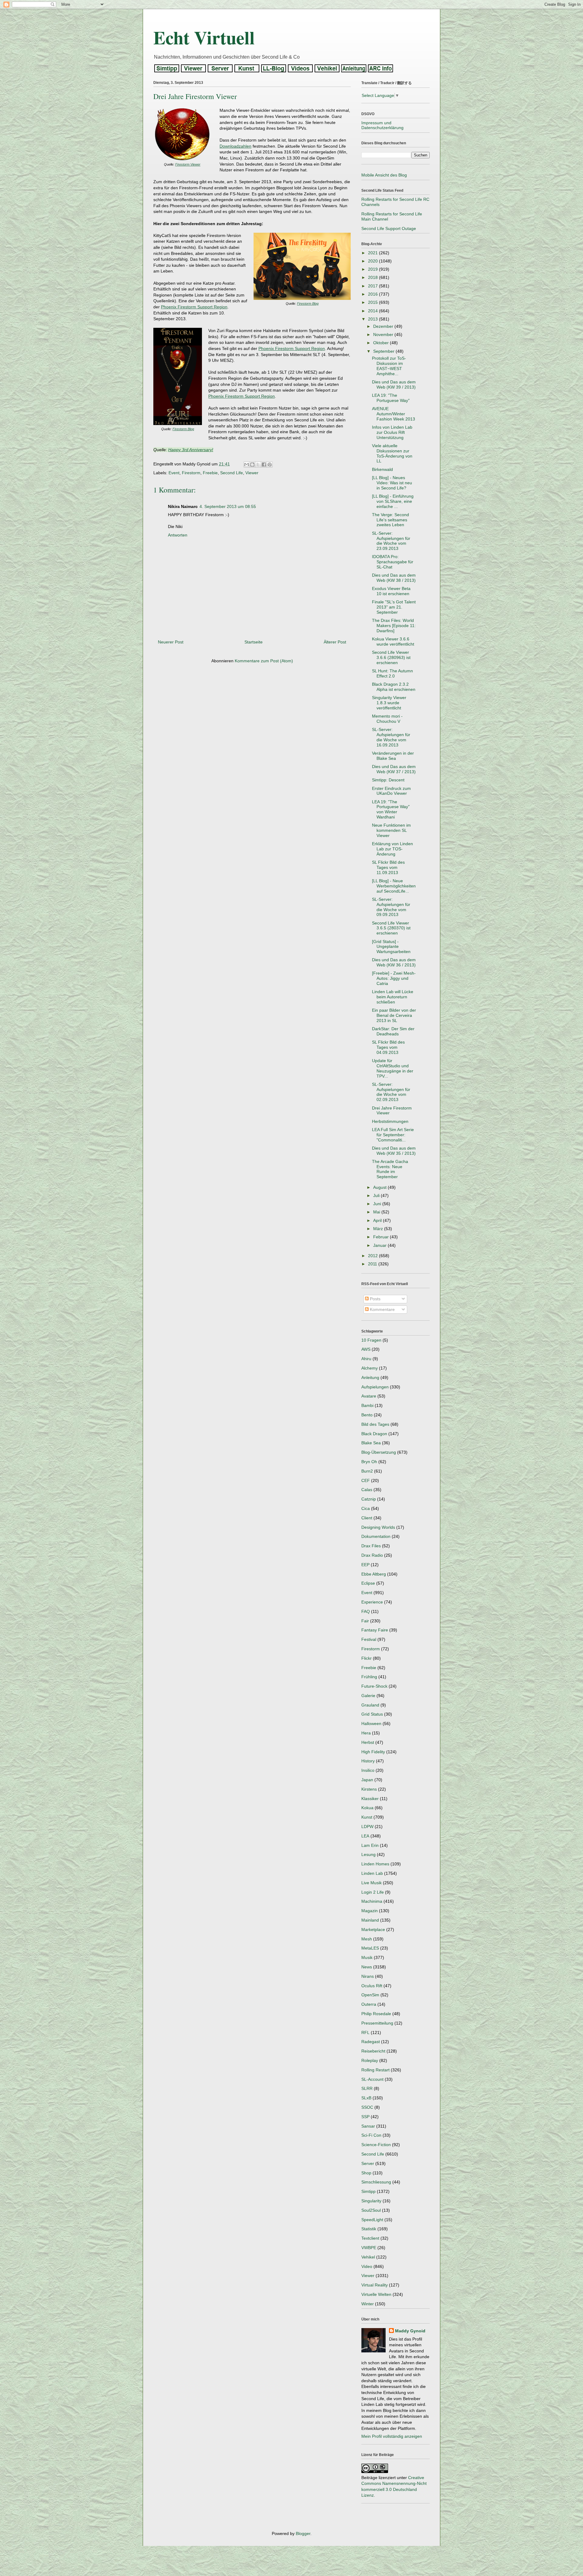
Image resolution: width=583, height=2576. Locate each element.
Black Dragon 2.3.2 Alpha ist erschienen (394, 687)
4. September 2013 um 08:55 (228, 506)
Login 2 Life (373, 1892)
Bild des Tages (375, 1424)
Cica (366, 1508)
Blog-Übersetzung (379, 1452)
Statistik (369, 2229)
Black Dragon (374, 1434)
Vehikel (368, 2257)
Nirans (368, 1976)
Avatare (369, 1396)
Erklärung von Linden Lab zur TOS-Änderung (392, 849)
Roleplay (370, 2060)
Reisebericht (373, 2051)
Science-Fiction (376, 2145)
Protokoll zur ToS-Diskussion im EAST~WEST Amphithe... (389, 366)
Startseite (254, 642)
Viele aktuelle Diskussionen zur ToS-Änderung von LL (392, 453)
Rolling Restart (375, 2070)
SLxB (366, 2098)
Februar (382, 1237)
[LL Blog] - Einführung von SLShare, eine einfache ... (393, 501)
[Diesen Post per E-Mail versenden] (247, 465)
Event (174, 473)
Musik (367, 1957)
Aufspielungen (375, 1387)
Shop (366, 2173)
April (378, 1220)
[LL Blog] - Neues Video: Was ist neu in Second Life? (392, 483)
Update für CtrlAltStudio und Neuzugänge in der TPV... (393, 1068)
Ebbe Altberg (374, 1574)
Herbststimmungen (390, 1121)
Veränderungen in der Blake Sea (393, 756)
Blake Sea (371, 1443)
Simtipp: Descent (388, 780)
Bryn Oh (369, 1462)
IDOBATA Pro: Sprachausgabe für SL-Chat (393, 562)
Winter (368, 2304)
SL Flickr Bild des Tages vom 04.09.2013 (388, 1047)
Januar (380, 1245)
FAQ (366, 1611)
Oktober (382, 343)
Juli (377, 1195)
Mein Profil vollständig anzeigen (392, 2436)
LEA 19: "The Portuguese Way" (391, 398)
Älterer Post (335, 642)
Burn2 (367, 1471)
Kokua (367, 1808)
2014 (373, 311)
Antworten (178, 535)
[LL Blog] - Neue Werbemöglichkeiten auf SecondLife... (394, 886)
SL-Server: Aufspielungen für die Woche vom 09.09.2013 (391, 907)
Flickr (367, 1658)
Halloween (371, 1724)
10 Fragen (371, 1340)
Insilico (368, 1770)
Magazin (370, 1911)
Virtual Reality (375, 2285)
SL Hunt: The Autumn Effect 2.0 (392, 673)
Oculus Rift (372, 1986)
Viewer (252, 473)
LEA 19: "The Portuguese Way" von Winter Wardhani (391, 809)
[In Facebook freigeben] (264, 465)
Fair (365, 1621)
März (379, 1229)
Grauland (370, 1705)
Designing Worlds (378, 1527)
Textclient (370, 2238)
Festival (369, 1639)
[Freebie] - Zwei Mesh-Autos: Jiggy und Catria (394, 978)
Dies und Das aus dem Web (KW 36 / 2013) (394, 962)
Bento (367, 1415)
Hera (366, 1733)
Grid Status (372, 1714)
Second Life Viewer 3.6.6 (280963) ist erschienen (391, 657)
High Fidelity (373, 1752)
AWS (366, 1349)
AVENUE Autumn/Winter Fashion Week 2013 (394, 414)
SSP (365, 2117)
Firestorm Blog (308, 304)
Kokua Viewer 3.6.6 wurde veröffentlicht (393, 641)
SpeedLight (372, 2220)
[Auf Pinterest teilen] (270, 465)
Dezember (384, 326)
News (367, 1967)
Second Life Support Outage (389, 228)
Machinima (372, 1901)
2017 (373, 286)
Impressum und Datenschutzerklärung (382, 125)
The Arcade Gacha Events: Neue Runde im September (390, 1169)
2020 (373, 261)
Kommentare (382, 1309)
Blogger (303, 2533)
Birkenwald (382, 469)
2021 (373, 253)
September (384, 351)
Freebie (210, 473)
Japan (367, 1780)
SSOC (367, 2107)
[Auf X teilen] (258, 465)
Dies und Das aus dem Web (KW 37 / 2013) (394, 769)
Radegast (371, 2042)
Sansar (368, 2126)
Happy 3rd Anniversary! (191, 450)
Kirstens (369, 1789)
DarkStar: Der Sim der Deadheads (393, 1031)
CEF (366, 1480)
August (380, 1187)
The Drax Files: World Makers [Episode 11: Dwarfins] (394, 626)
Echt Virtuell (204, 37)
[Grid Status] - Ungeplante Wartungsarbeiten (391, 947)
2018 (373, 277)
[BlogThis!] (252, 465)
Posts (375, 1299)
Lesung (368, 1854)
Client (367, 1518)
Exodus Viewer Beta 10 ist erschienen (391, 591)
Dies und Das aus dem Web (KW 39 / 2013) (394, 384)
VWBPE (369, 2248)
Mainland (370, 1920)
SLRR (367, 2088)
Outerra (369, 2004)
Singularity (371, 2201)
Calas (367, 1490)
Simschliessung (376, 2182)
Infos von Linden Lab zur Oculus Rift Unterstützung (392, 432)
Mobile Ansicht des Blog (384, 175)
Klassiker (370, 1799)
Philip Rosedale (376, 2014)
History (368, 1761)
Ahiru (366, 1359)
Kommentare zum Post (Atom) (264, 661)
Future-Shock (374, 1686)
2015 (373, 302)
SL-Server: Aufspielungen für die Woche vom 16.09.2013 (391, 737)
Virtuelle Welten (376, 2294)
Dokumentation (376, 1536)
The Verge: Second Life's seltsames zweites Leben (390, 520)
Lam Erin (370, 1845)
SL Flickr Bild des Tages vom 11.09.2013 (388, 867)
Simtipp (368, 2191)
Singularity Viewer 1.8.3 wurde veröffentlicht (389, 703)
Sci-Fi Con (371, 2135)
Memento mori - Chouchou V (387, 719)
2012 (373, 1256)
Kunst (367, 1817)
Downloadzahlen (235, 146)
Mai (377, 1212)
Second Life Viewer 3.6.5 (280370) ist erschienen (391, 928)
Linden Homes (375, 1864)
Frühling (369, 1677)
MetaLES (370, 1948)
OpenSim (370, 1995)
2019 (373, 269)
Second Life (232, 473)
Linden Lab (372, 1873)
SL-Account (372, 2079)
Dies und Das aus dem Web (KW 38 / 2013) (394, 578)
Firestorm (191, 473)
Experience (372, 1602)
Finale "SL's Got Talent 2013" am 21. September (394, 607)
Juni (378, 1204)
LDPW (367, 1827)
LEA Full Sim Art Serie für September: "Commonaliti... (393, 1135)
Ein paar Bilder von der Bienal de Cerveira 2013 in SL (394, 1015)
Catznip (369, 1499)
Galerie (368, 1696)
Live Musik (372, 1883)
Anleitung (370, 1377)
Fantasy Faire (375, 1630)
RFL (365, 2032)
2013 (373, 319)
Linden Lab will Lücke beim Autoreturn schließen (393, 997)
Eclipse (368, 1583)
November (384, 334)
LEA (365, 1836)
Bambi (367, 1405)
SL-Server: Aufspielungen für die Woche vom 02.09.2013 (391, 1092)
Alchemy (370, 1368)
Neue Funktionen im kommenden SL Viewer (391, 830)
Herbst (368, 1742)
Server (368, 2163)
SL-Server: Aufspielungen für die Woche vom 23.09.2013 (391, 541)
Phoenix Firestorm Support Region (194, 307)
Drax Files (371, 1546)
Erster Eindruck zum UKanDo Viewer (391, 791)
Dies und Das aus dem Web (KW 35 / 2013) (394, 1151)
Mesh (367, 1939)
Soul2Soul (371, 2210)
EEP (365, 1565)
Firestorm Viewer (188, 164)
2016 (373, 294)
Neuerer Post (171, 642)
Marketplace (373, 1929)
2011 (373, 1264)
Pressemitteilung (377, 2023)
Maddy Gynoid (410, 2331)
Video (367, 2266)
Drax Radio (372, 1555)
